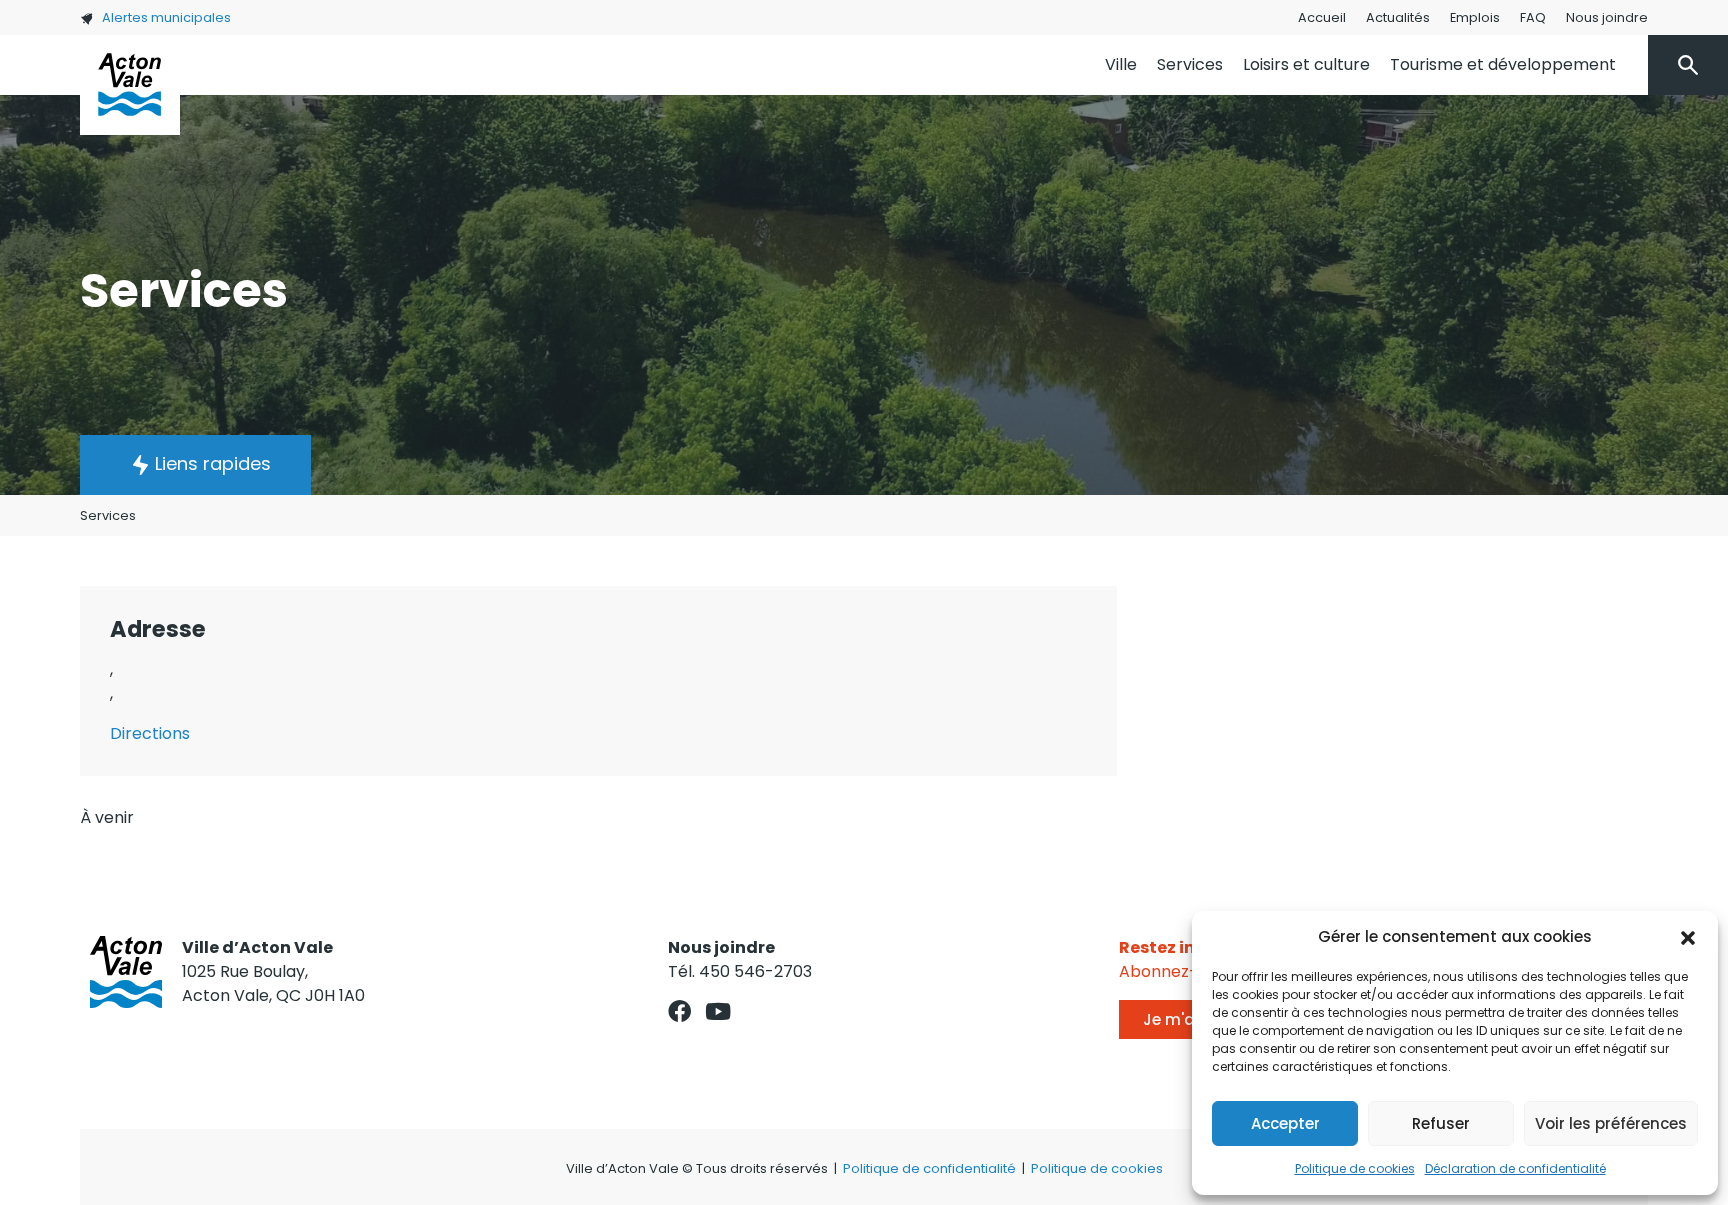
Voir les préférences (1611, 1123)
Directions (150, 733)
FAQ (1533, 17)
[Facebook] (679, 1011)
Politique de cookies (1355, 1168)
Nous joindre (1607, 17)
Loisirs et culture (1306, 64)
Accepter (1285, 1123)
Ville (1121, 64)
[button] (1688, 937)
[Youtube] (718, 1011)
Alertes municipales (166, 17)
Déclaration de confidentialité (1515, 1168)
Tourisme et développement (1503, 64)
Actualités (1398, 17)
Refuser (1441, 1123)
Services (1190, 64)
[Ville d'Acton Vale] (130, 85)
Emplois (1475, 17)
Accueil (1322, 17)
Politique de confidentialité (929, 1168)
